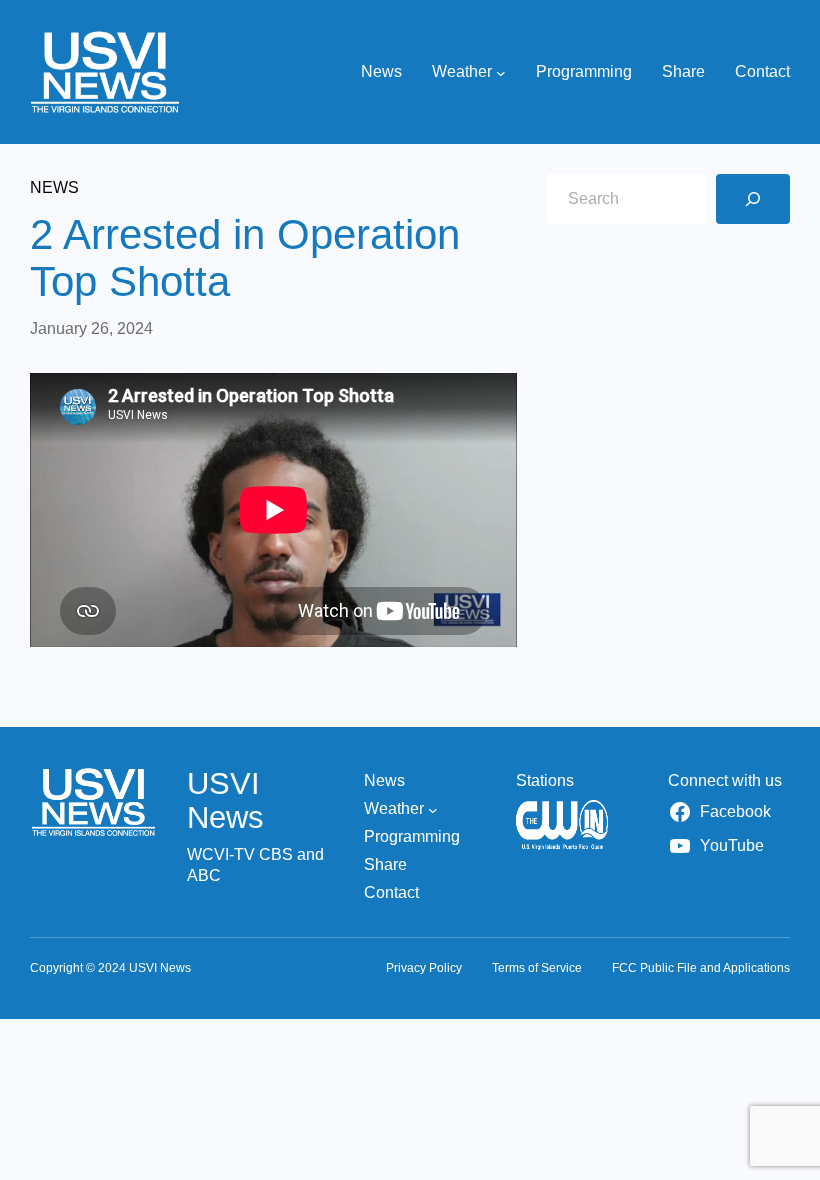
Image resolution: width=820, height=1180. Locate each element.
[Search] (753, 199)
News (54, 187)
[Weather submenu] (501, 72)
